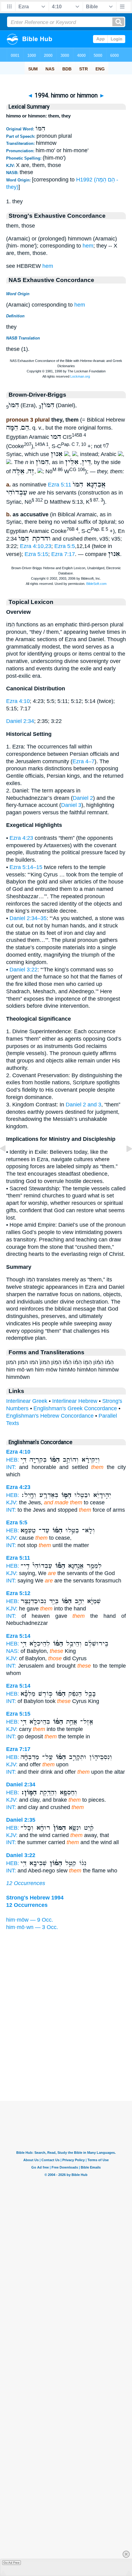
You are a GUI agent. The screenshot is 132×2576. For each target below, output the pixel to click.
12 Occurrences (26, 1883)
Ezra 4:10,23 (36, 546)
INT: (11, 1467)
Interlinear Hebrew (75, 1401)
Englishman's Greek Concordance (75, 1408)
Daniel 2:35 (21, 1820)
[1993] (8, 1162)
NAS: (13, 1651)
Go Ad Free (12, 2563)
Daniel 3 (71, 805)
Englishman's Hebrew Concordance (50, 1416)
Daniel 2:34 (20, 721)
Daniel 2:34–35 (28, 918)
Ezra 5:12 (18, 1593)
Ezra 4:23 (21, 838)
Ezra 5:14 (18, 1636)
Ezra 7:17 (63, 554)
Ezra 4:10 (18, 701)
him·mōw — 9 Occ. (30, 1920)
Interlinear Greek (27, 1401)
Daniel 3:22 (23, 970)
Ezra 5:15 (36, 554)
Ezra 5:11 (60, 485)
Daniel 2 (83, 798)
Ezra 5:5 (65, 546)
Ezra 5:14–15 (26, 867)
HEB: (13, 1460)
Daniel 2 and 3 (83, 1105)
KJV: (12, 1502)
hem (88, 246)
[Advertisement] (66, 2063)
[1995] (124, 1162)
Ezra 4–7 (83, 761)
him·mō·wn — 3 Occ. (32, 1927)
